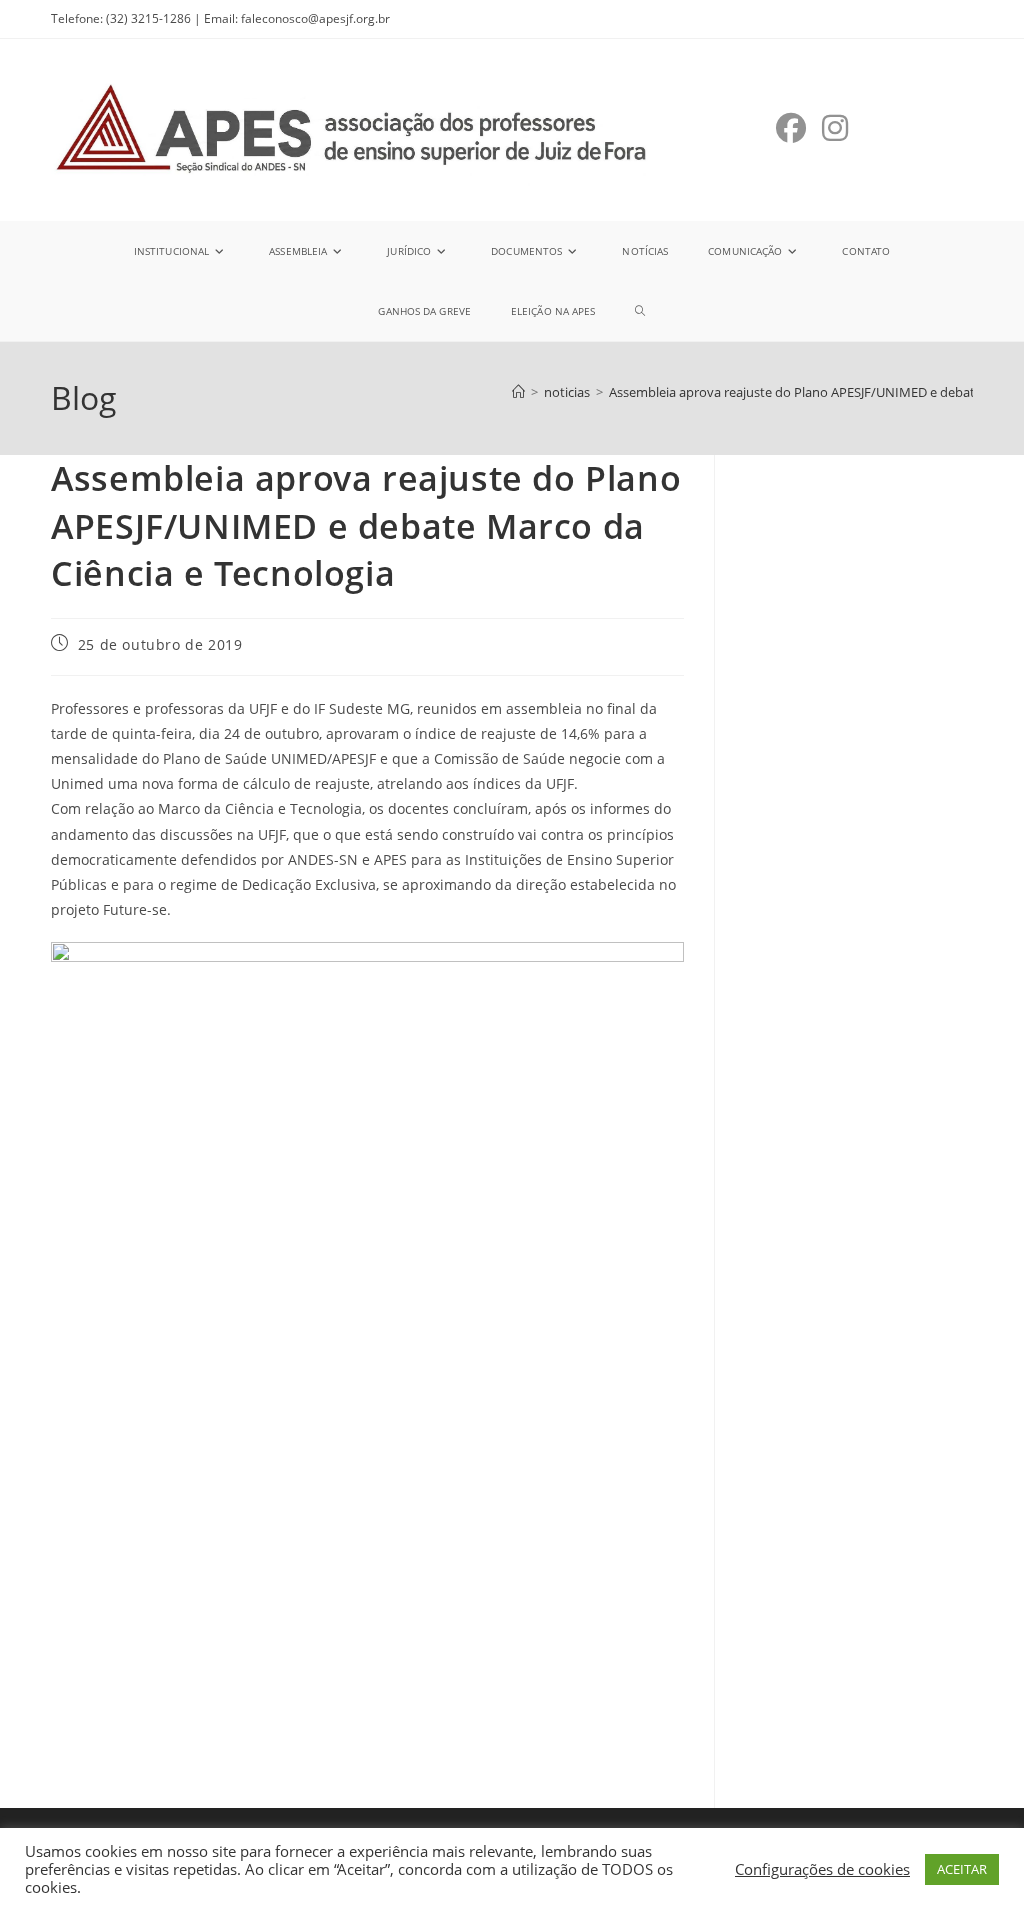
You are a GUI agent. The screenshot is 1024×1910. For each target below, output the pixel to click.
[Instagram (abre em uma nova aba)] (835, 128)
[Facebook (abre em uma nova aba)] (791, 128)
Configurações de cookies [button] (822, 1869)
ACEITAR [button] (962, 1869)
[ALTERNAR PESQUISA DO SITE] (640, 311)
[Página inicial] (518, 392)
